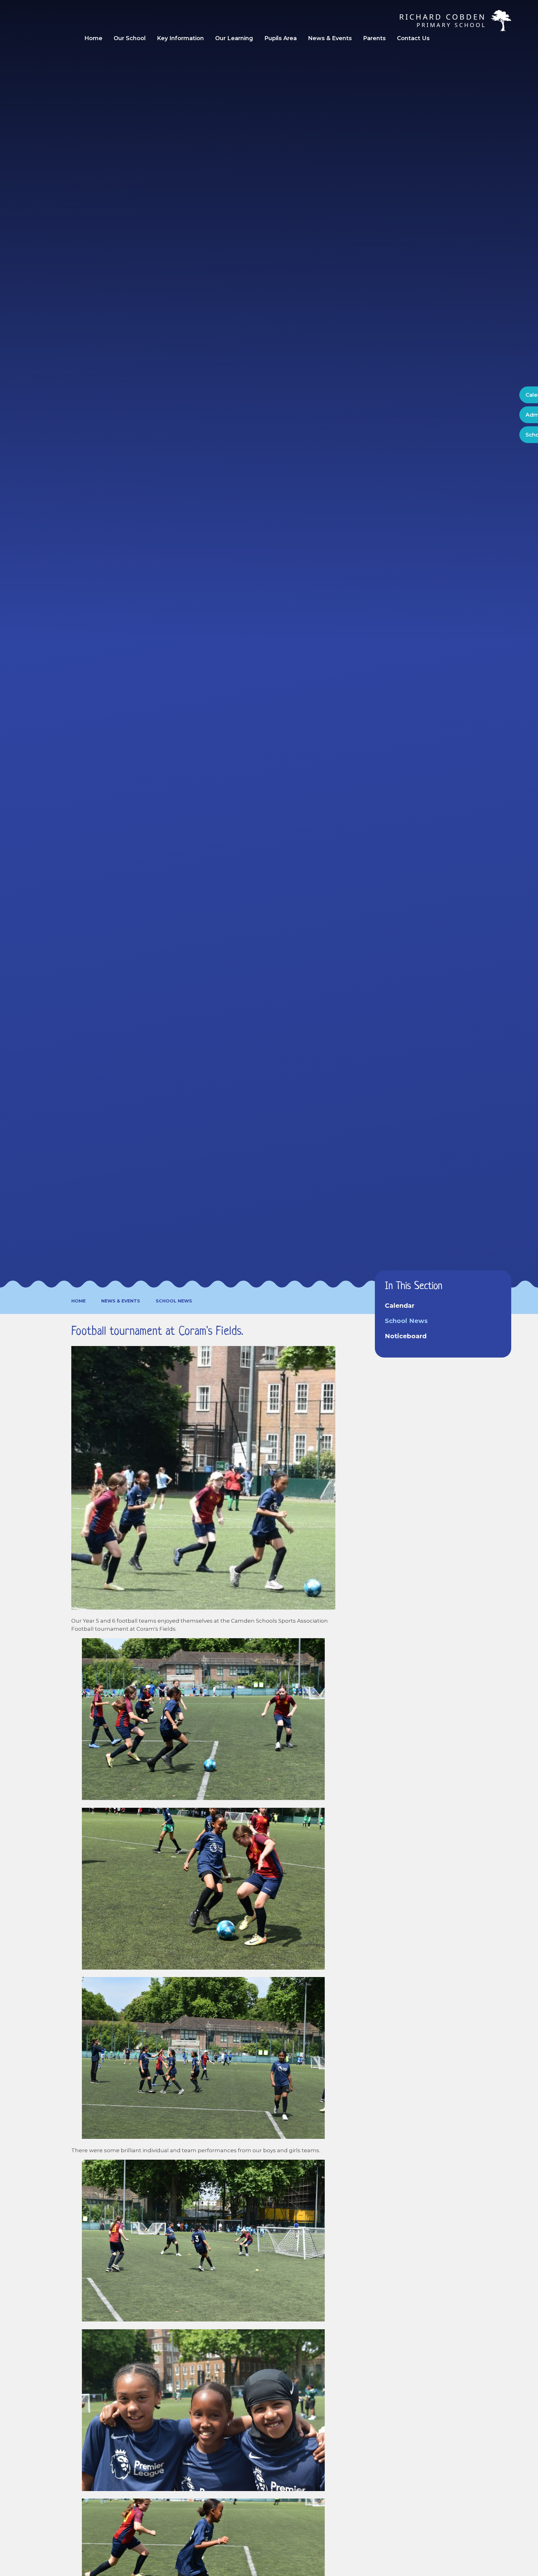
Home (78, 1301)
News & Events (121, 1301)
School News (174, 1301)
